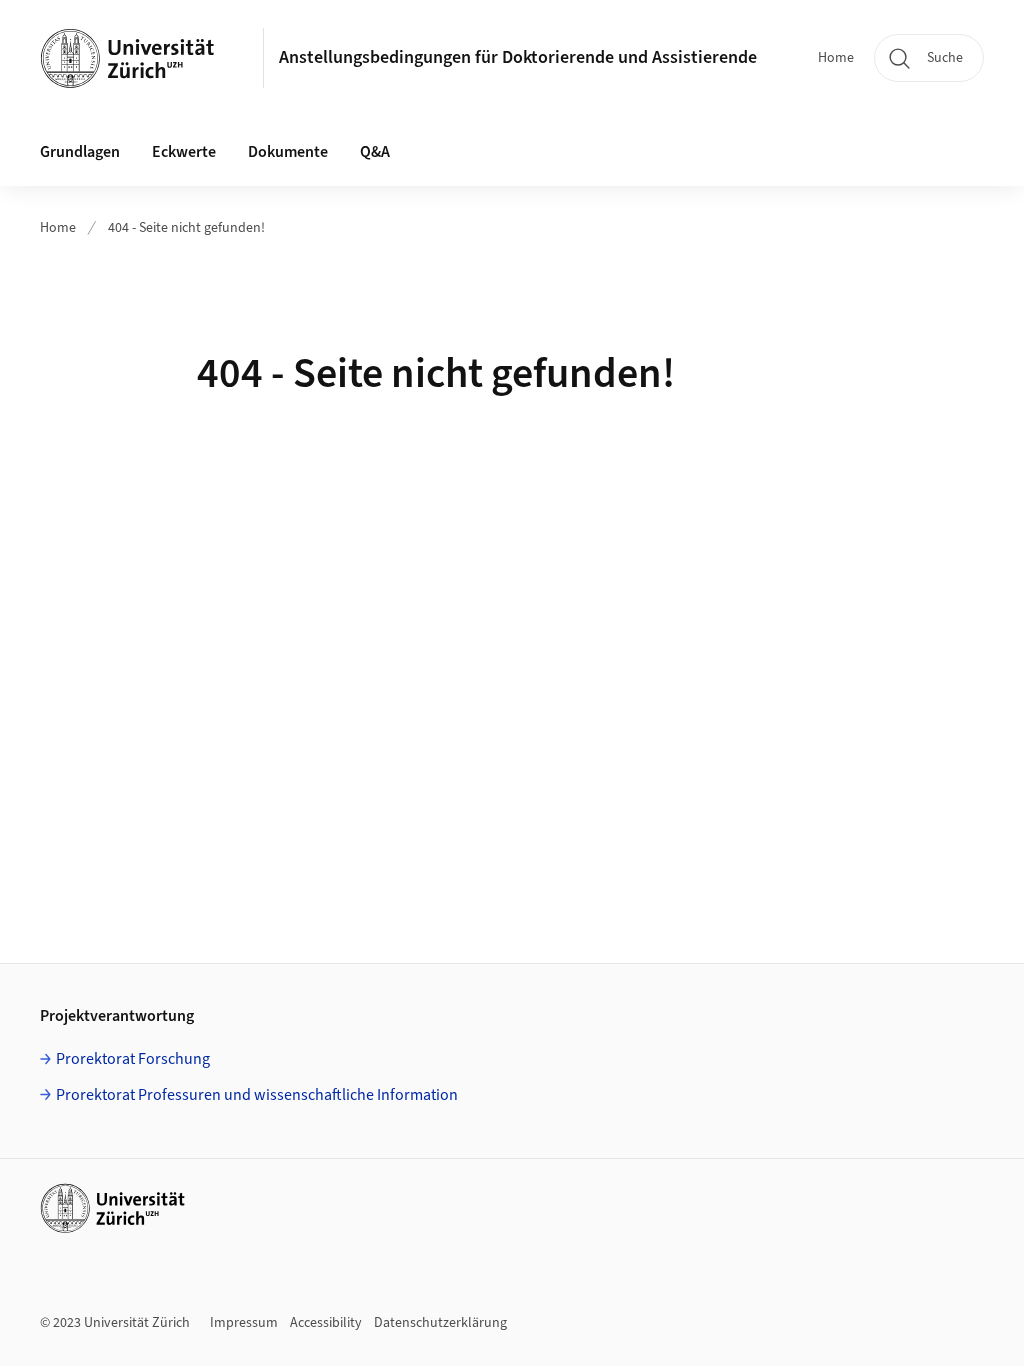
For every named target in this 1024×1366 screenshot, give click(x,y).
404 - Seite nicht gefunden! (186, 228)
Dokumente (288, 152)
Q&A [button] (375, 152)
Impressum (244, 1323)
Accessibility (326, 1323)
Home (836, 58)
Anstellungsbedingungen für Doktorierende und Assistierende (518, 57)
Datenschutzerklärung (440, 1323)
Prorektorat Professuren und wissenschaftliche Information (257, 1095)
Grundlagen (80, 152)
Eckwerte (184, 152)
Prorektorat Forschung (133, 1059)
